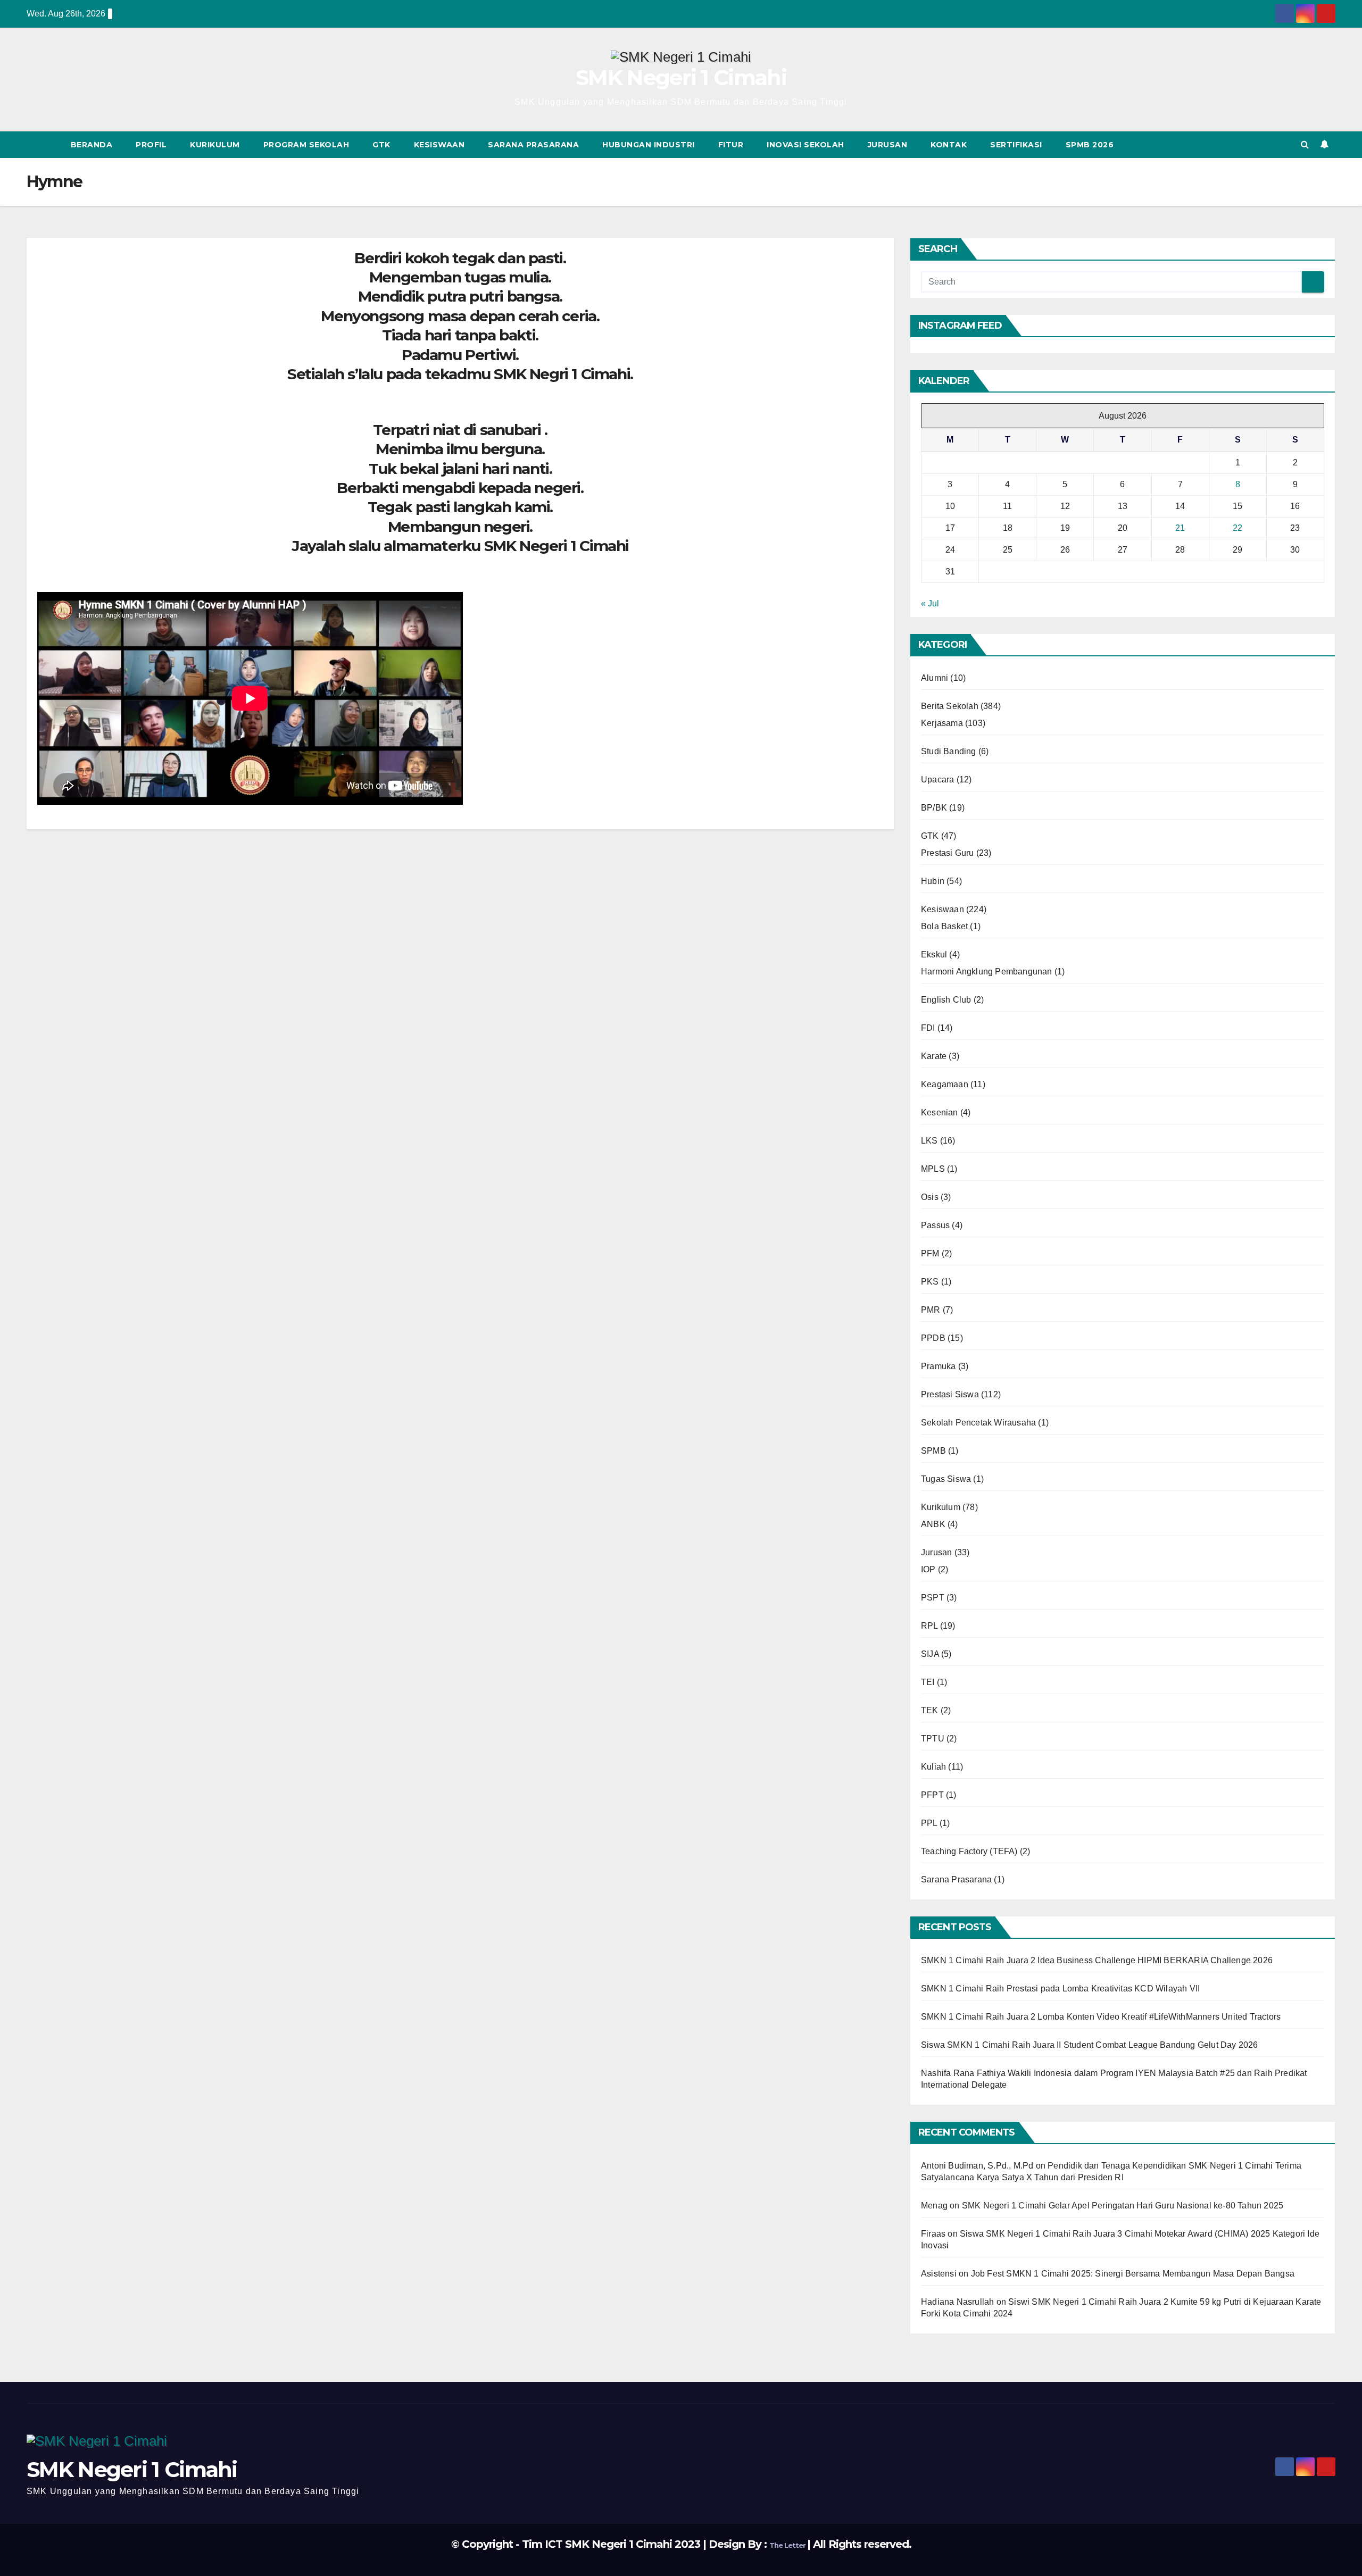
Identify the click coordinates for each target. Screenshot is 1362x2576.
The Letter (788, 2545)
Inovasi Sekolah (805, 145)
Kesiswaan (439, 145)
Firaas (933, 2234)
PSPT (933, 1598)
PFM (930, 1253)
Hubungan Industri (649, 145)
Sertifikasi (1016, 145)
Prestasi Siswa (950, 1394)
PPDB (933, 1338)
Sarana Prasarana (533, 145)
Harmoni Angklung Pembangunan (987, 972)
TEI (928, 1682)
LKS (929, 1141)
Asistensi (939, 2274)
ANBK (933, 1524)
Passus (935, 1225)
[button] (1305, 144)
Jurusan (888, 145)
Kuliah (933, 1767)
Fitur (731, 145)
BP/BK (934, 808)
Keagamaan (945, 1084)
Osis (930, 1197)
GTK (381, 145)
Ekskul (934, 954)
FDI (928, 1028)
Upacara (937, 780)
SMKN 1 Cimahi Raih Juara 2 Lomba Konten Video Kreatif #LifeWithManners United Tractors (1101, 2017)
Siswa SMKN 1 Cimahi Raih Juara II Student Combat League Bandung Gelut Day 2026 (1090, 2045)
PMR (931, 1310)
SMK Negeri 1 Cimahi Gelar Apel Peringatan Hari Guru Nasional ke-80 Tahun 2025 (1123, 2206)
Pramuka (938, 1366)
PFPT (932, 1795)
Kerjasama (942, 723)
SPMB (933, 1451)
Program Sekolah (306, 145)
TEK (930, 1710)
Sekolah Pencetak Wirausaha (978, 1423)
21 (1180, 528)
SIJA (930, 1654)
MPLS (933, 1169)
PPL (929, 1823)
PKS (930, 1282)
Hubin (933, 881)
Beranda (92, 145)
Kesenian (940, 1112)
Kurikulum (215, 145)
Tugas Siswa (946, 1479)
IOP (928, 1569)
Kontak (949, 145)
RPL (929, 1626)
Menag (934, 2206)
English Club (946, 1000)
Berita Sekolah (950, 706)
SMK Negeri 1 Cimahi (681, 77)
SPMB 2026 (1090, 145)
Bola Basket (944, 926)
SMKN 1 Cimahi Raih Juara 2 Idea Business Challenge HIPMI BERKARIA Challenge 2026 (1097, 1960)
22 (1238, 528)
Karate (934, 1056)
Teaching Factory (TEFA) (969, 1851)
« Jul (930, 603)
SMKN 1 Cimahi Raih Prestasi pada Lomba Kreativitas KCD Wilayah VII (1060, 1989)
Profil (151, 145)
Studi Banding (949, 751)
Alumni (935, 678)
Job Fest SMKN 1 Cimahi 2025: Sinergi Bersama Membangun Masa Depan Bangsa (1133, 2274)
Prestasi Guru (948, 853)
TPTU (933, 1739)
